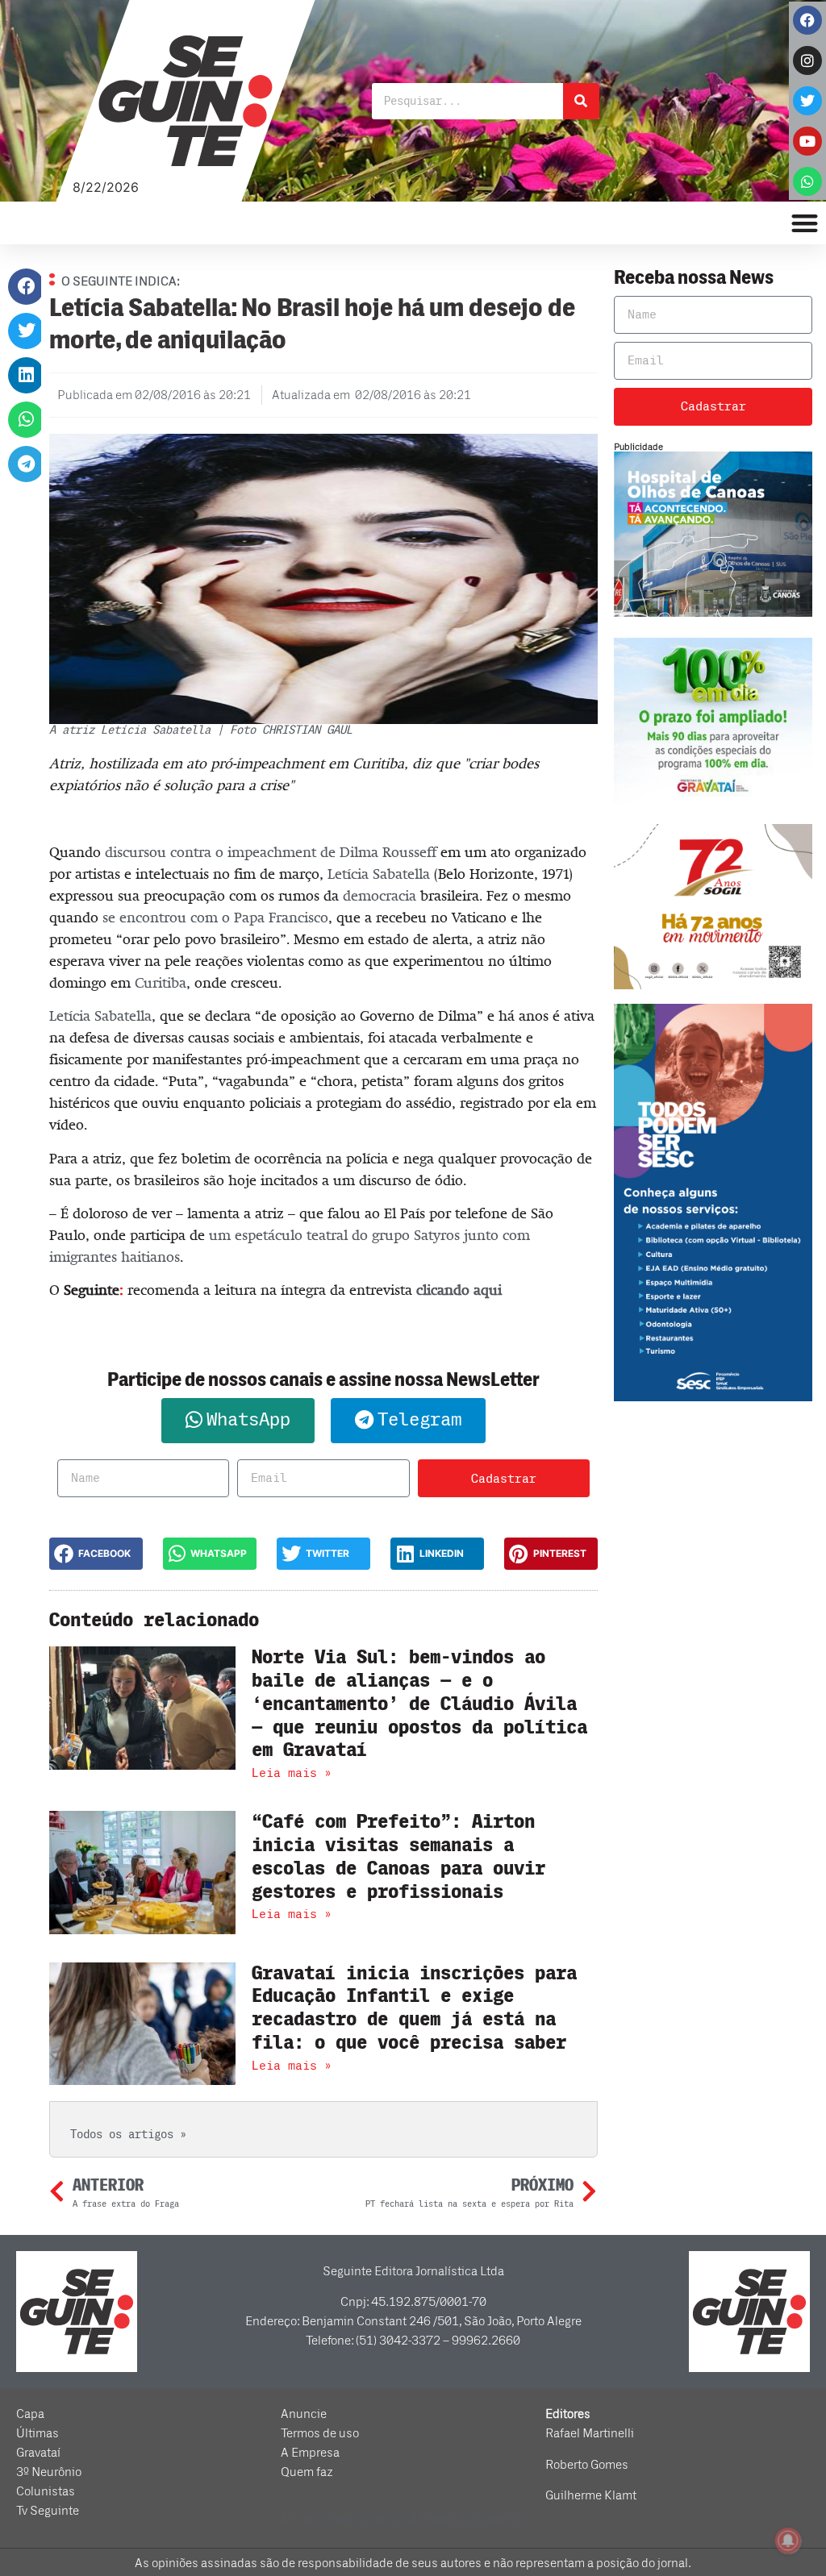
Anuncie (304, 2414)
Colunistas (46, 2491)
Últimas (38, 2433)
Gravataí (38, 2453)
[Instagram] (807, 60)
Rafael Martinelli (590, 2433)
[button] (26, 287)
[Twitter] (807, 101)
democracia (380, 896)
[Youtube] (807, 141)
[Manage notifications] (788, 2541)
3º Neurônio (49, 2472)
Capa (30, 2414)
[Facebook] (807, 20)
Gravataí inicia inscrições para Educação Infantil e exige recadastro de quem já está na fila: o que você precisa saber (414, 2008)
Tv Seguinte (48, 2511)
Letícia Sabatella (379, 874)
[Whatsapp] (807, 181)
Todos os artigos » (128, 2135)
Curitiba (161, 983)
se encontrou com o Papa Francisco (215, 918)
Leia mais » (292, 1773)
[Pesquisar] (581, 101)
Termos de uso (320, 2433)
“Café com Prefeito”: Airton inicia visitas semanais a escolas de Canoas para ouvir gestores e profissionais (398, 1856)
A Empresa (310, 2453)
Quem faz (307, 2472)
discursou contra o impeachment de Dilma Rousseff (271, 852)
